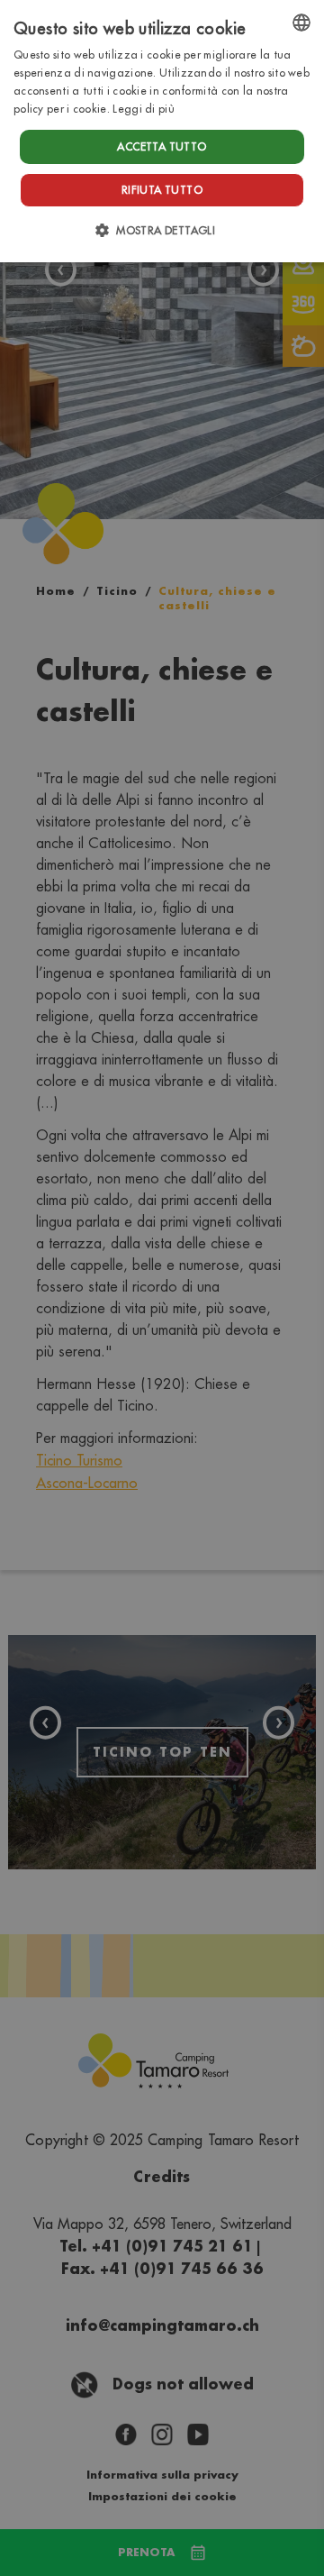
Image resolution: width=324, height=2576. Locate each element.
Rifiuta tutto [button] (162, 190)
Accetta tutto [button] (162, 146)
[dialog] (162, 131)
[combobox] (301, 23)
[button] (162, 230)
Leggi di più (144, 109)
